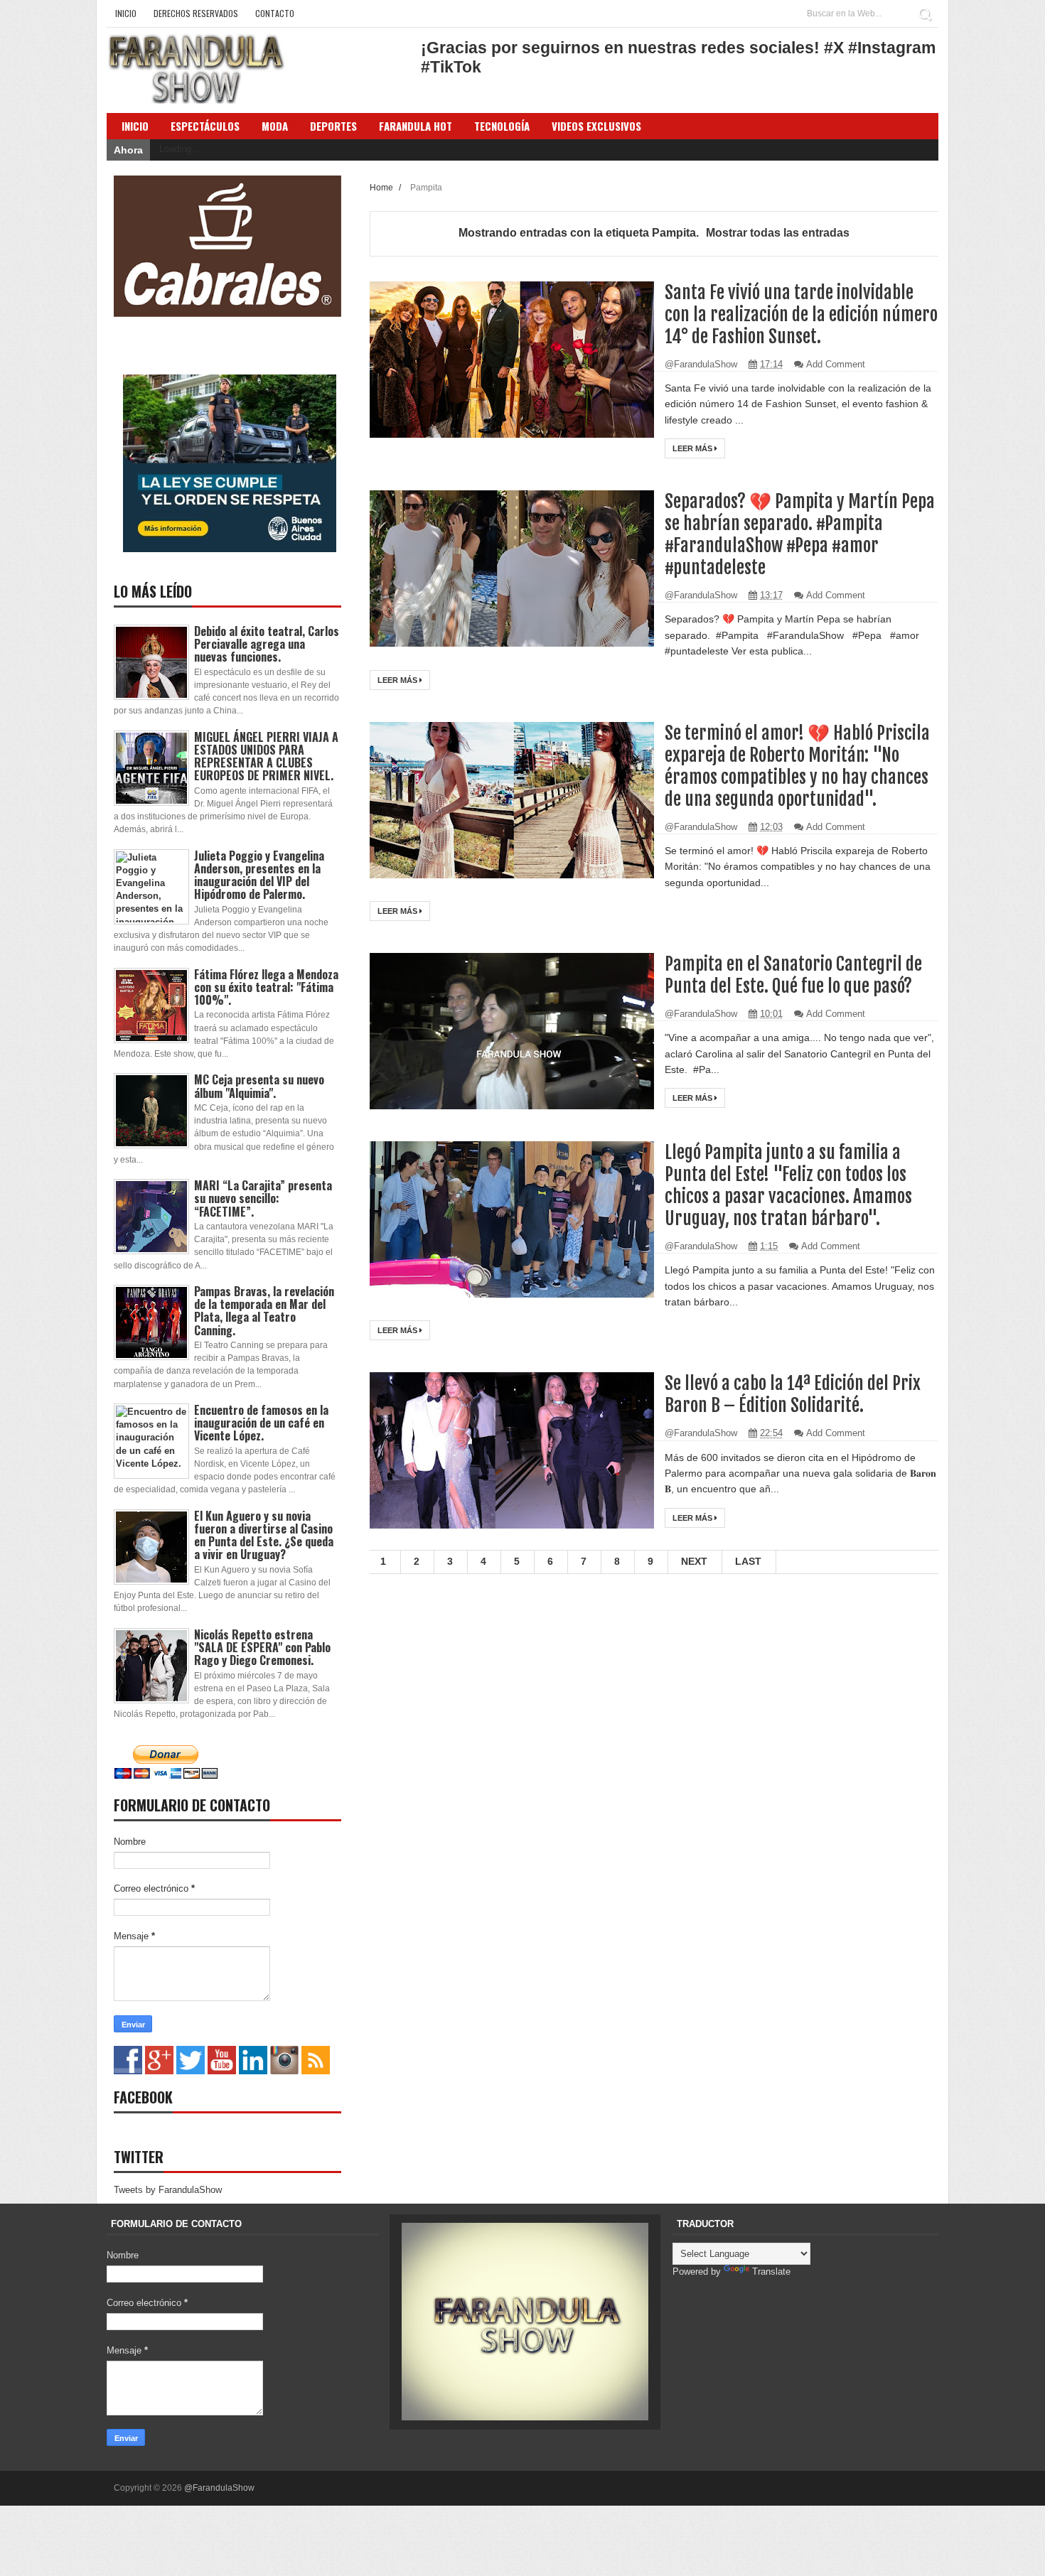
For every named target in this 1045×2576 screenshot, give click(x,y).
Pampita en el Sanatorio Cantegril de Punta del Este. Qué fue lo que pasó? (793, 975)
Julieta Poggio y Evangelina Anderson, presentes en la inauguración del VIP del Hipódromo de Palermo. (259, 875)
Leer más (693, 448)
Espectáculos (205, 126)
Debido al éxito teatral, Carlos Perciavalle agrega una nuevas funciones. (267, 644)
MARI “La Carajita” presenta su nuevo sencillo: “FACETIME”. (263, 1198)
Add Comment (836, 364)
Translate (771, 2271)
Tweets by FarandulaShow (168, 2190)
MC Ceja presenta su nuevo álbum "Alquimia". (259, 1086)
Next (694, 1561)
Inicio (126, 13)
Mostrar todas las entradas (778, 233)
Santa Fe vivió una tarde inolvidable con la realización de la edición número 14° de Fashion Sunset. (801, 314)
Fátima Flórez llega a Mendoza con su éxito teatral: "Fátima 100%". (266, 987)
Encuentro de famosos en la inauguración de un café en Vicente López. (261, 1423)
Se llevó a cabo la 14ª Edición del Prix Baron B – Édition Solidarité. (793, 1394)
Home (382, 187)
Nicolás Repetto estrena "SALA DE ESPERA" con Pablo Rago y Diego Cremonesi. (262, 1647)
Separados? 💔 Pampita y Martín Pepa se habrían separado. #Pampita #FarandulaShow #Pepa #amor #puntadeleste (800, 534)
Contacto (275, 13)
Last (748, 1561)
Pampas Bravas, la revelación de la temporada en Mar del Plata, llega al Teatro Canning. (264, 1311)
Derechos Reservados (196, 13)
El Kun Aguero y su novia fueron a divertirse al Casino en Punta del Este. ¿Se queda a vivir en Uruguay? (264, 1535)
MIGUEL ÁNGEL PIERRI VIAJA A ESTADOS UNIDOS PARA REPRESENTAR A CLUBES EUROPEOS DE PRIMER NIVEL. (266, 756)
